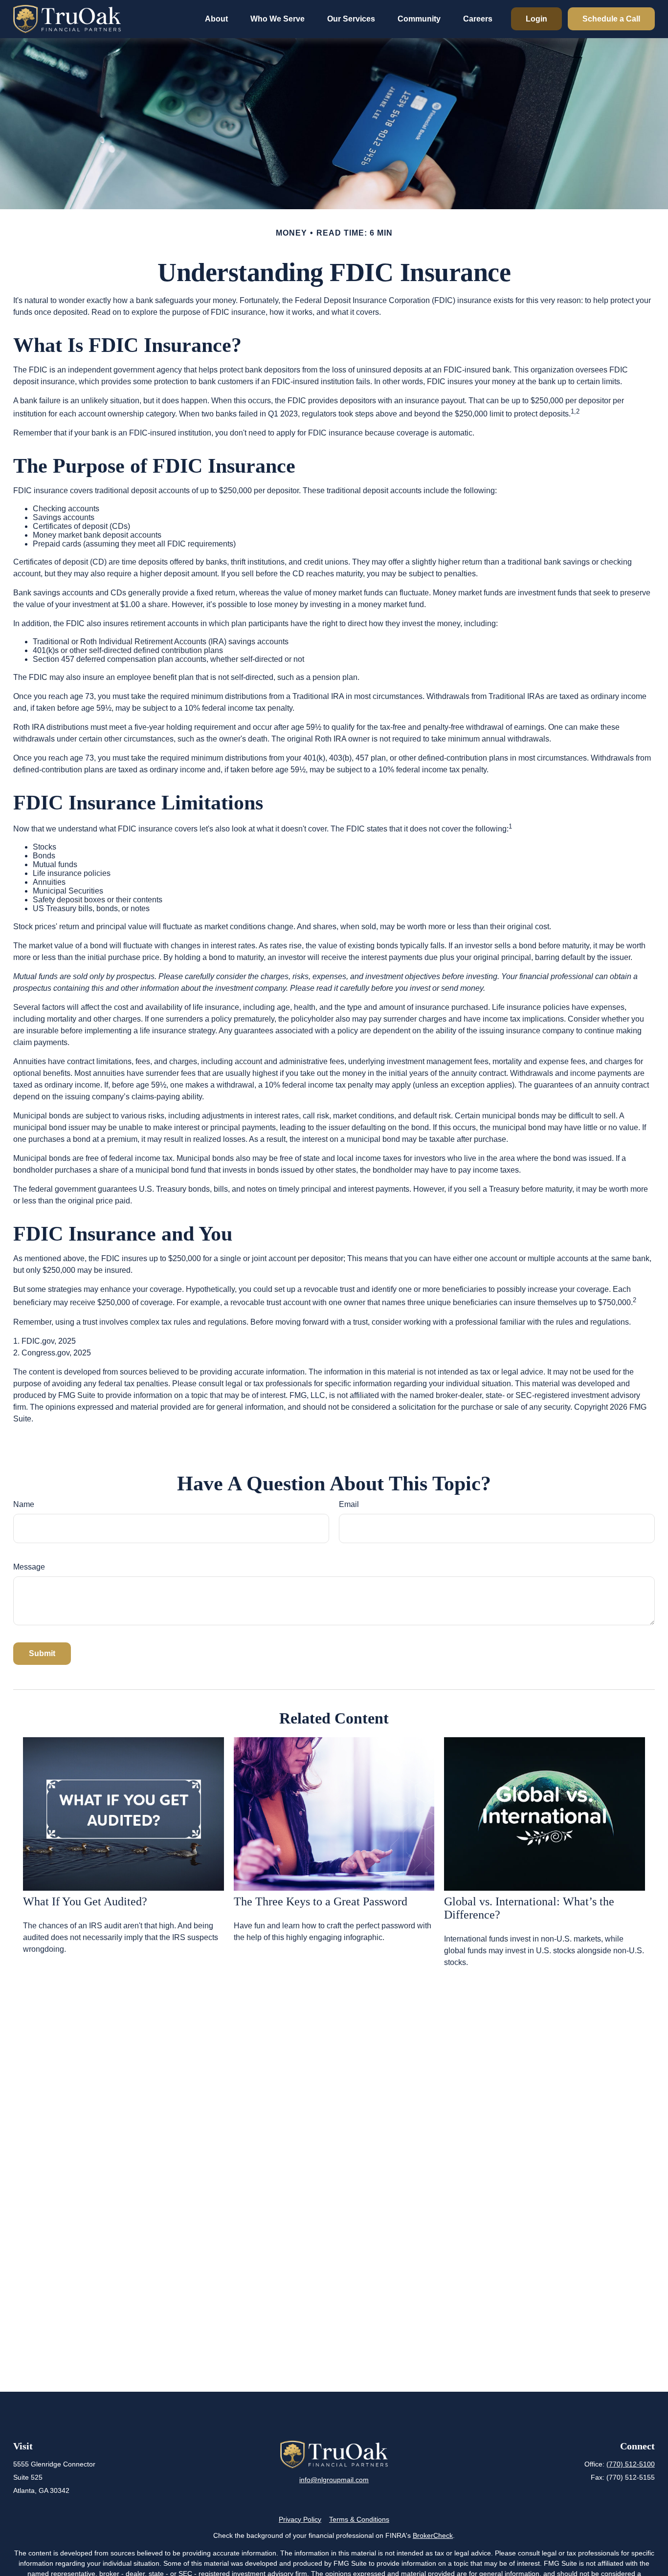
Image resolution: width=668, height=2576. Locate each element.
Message (29, 1567)
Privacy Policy (300, 2519)
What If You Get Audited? (85, 1901)
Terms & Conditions (359, 2519)
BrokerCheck (433, 2535)
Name (24, 1504)
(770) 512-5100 (631, 2464)
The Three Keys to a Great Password (321, 1901)
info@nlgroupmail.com (334, 2480)
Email (349, 1504)
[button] (216, 19)
